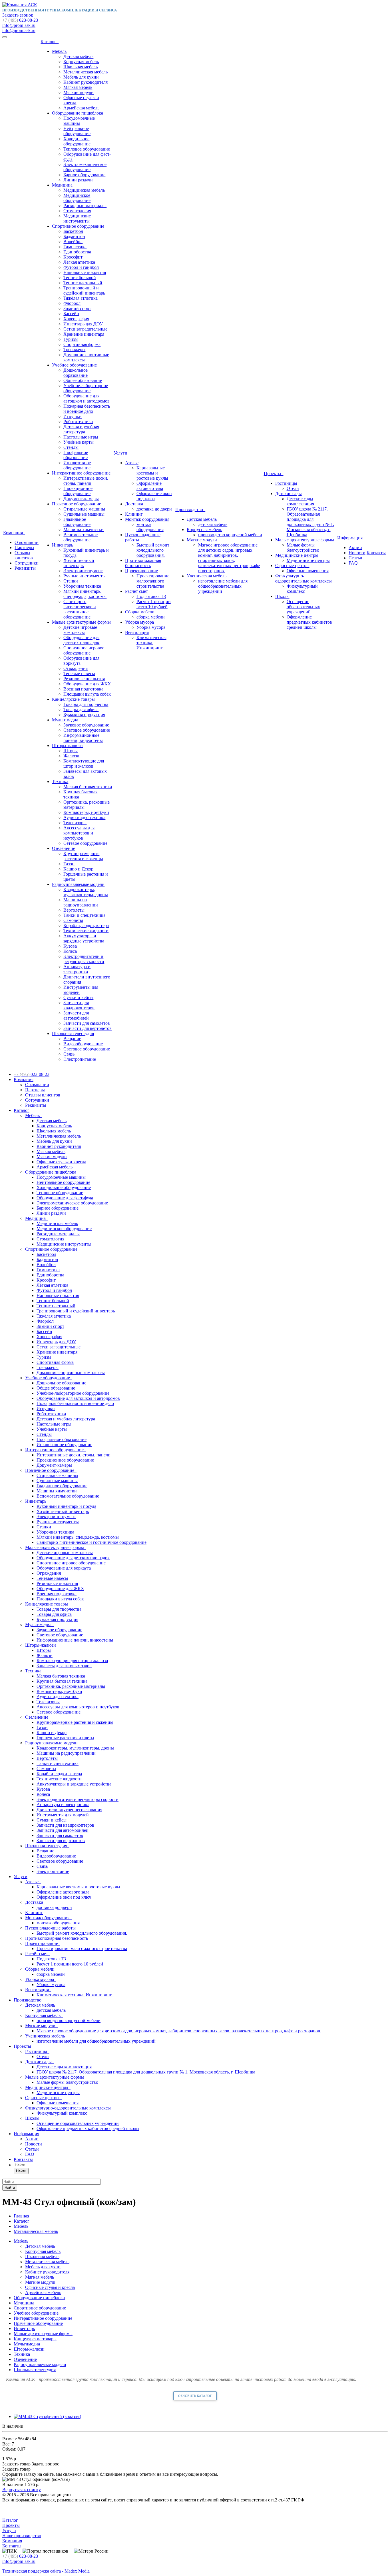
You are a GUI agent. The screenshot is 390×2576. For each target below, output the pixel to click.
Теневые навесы (79, 673)
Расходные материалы (85, 206)
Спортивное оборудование (78, 226)
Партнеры (24, 548)
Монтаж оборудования (147, 519)
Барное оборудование (84, 175)
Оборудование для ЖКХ (87, 684)
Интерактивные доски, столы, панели (86, 481)
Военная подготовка (83, 689)
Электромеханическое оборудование (85, 167)
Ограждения (76, 668)
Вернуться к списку (22, 2490)
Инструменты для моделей (63, 1815)
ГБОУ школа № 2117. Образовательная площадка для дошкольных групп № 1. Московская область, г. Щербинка (310, 522)
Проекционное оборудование (78, 491)
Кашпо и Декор (78, 869)
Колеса (70, 951)
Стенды (71, 447)
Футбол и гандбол (81, 267)
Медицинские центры (297, 555)
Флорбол (72, 303)
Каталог (50, 42)
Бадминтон (74, 236)
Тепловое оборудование (87, 149)
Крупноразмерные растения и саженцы (83, 856)
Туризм (71, 339)
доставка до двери (154, 509)
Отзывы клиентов (24, 555)
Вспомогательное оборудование (81, 537)
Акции (355, 548)
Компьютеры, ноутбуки (86, 812)
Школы (282, 596)
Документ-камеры (81, 499)
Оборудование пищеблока (78, 113)
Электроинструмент (83, 571)
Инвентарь (63, 545)
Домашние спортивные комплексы (71, 1373)
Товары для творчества (86, 704)
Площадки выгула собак (87, 694)
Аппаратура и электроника (77, 969)
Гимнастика (75, 247)
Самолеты (73, 920)
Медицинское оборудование (77, 198)
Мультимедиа (65, 720)
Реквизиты (25, 568)
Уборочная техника (82, 586)
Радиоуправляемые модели (78, 884)
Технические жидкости (86, 931)
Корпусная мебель (81, 62)
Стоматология (77, 211)
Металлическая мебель (86, 72)
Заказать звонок (18, 15)
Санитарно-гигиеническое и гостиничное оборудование (80, 609)
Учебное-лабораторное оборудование (86, 388)
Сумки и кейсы (78, 997)
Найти (21, 2171)
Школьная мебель (81, 67)
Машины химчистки (84, 530)
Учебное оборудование (74, 365)
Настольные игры (81, 437)
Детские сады (289, 494)
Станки (71, 581)
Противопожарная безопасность (143, 563)
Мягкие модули (79, 92)
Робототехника (78, 422)
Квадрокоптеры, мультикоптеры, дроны (86, 892)
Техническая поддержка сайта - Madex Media (46, 2571)
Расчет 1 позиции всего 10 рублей (154, 604)
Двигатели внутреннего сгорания (69, 1810)
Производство (190, 510)
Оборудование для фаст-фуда (65, 1198)
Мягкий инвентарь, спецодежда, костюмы (85, 594)
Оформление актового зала (150, 486)
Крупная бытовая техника (62, 1681)
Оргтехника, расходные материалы (71, 1686)
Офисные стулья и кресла (61, 1162)
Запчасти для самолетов (87, 1023)
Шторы (71, 751)
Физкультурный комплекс (302, 589)
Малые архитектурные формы (81, 622)
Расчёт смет (136, 591)
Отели (293, 488)
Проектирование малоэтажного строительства (153, 581)
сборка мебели (151, 617)
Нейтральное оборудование (77, 131)
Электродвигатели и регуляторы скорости (84, 959)
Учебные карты (79, 442)
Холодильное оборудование (77, 141)
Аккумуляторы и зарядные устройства (84, 938)
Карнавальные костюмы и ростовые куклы (152, 473)
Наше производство (22, 2536)
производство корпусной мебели (230, 535)
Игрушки (73, 416)
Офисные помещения (308, 571)
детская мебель (213, 524)
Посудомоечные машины (79, 121)
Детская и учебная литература (81, 429)
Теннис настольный (83, 283)
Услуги (122, 453)
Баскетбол (73, 231)
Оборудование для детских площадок (81, 640)
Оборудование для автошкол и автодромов (87, 398)
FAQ (353, 563)
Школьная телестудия (73, 1033)
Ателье (132, 463)
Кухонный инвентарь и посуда (66, 1506)
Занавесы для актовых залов (64, 1666)
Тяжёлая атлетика (81, 298)
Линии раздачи (78, 180)
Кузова (70, 946)
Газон (69, 864)
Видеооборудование (83, 1044)
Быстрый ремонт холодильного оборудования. (153, 550)
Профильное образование (76, 455)
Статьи (355, 558)
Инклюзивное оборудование (77, 465)
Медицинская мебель (84, 190)
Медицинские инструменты (77, 218)
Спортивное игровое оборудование (84, 650)
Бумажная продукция (84, 715)
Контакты (376, 553)
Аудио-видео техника (84, 817)
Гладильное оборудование (77, 522)
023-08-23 (20, 20)
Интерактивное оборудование (81, 473)
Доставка (134, 504)
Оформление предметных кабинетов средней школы (309, 622)
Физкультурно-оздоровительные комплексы (303, 578)
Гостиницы (286, 483)
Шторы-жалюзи (67, 745)
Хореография (76, 319)
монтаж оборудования (150, 527)
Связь (69, 1054)
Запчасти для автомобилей (76, 1015)
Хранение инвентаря (84, 334)
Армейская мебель (81, 108)
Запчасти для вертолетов (88, 1028)
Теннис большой (80, 278)
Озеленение (64, 848)
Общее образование (83, 380)
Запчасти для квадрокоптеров (79, 1005)
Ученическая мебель (207, 576)
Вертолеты (74, 910)
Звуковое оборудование (86, 725)
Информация (351, 538)
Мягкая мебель (78, 87)
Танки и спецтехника (84, 915)
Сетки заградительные (85, 329)
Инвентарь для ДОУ (83, 324)
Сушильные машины (84, 514)
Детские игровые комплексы (80, 630)
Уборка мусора (139, 622)
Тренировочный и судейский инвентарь (84, 290)
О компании (27, 542)
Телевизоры (75, 823)
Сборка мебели (140, 612)
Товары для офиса (81, 709)
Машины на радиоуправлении (81, 902)
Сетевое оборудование (85, 843)
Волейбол (73, 242)
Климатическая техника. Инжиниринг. (151, 643)
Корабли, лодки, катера (86, 925)
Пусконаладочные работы (52, 1928)
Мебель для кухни (81, 77)
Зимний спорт (77, 308)
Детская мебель (78, 56)
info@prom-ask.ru (19, 25)
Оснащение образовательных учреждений (303, 607)
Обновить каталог (195, 2396)
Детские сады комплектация (300, 501)
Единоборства (77, 252)
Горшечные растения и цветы (65, 1738)
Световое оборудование (87, 730)
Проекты (274, 474)
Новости (357, 553)
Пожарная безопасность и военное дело (87, 409)
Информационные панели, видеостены (83, 738)
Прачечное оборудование (77, 504)
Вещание (72, 1039)
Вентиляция (137, 632)
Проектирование (141, 571)
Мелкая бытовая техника (88, 787)
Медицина (62, 185)
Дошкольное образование (76, 373)
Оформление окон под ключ (154, 496)
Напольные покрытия (85, 272)
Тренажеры (74, 350)
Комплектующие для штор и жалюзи (84, 763)
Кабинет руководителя (86, 82)
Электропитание (80, 1059)
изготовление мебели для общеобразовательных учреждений (223, 586)
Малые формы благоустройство (303, 548)
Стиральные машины (84, 509)
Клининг (134, 514)
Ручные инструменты (85, 576)
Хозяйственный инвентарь (79, 563)
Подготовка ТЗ (151, 596)
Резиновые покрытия (84, 679)
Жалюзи (71, 756)
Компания (14, 533)
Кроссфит (73, 257)
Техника (60, 781)
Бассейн (71, 314)
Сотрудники (27, 563)
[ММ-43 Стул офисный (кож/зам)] (47, 2416)
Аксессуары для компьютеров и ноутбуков (79, 833)
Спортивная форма (82, 344)
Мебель (59, 51)
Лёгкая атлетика (79, 262)
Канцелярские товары (73, 699)
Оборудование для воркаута (64, 1568)
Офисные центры (292, 566)
